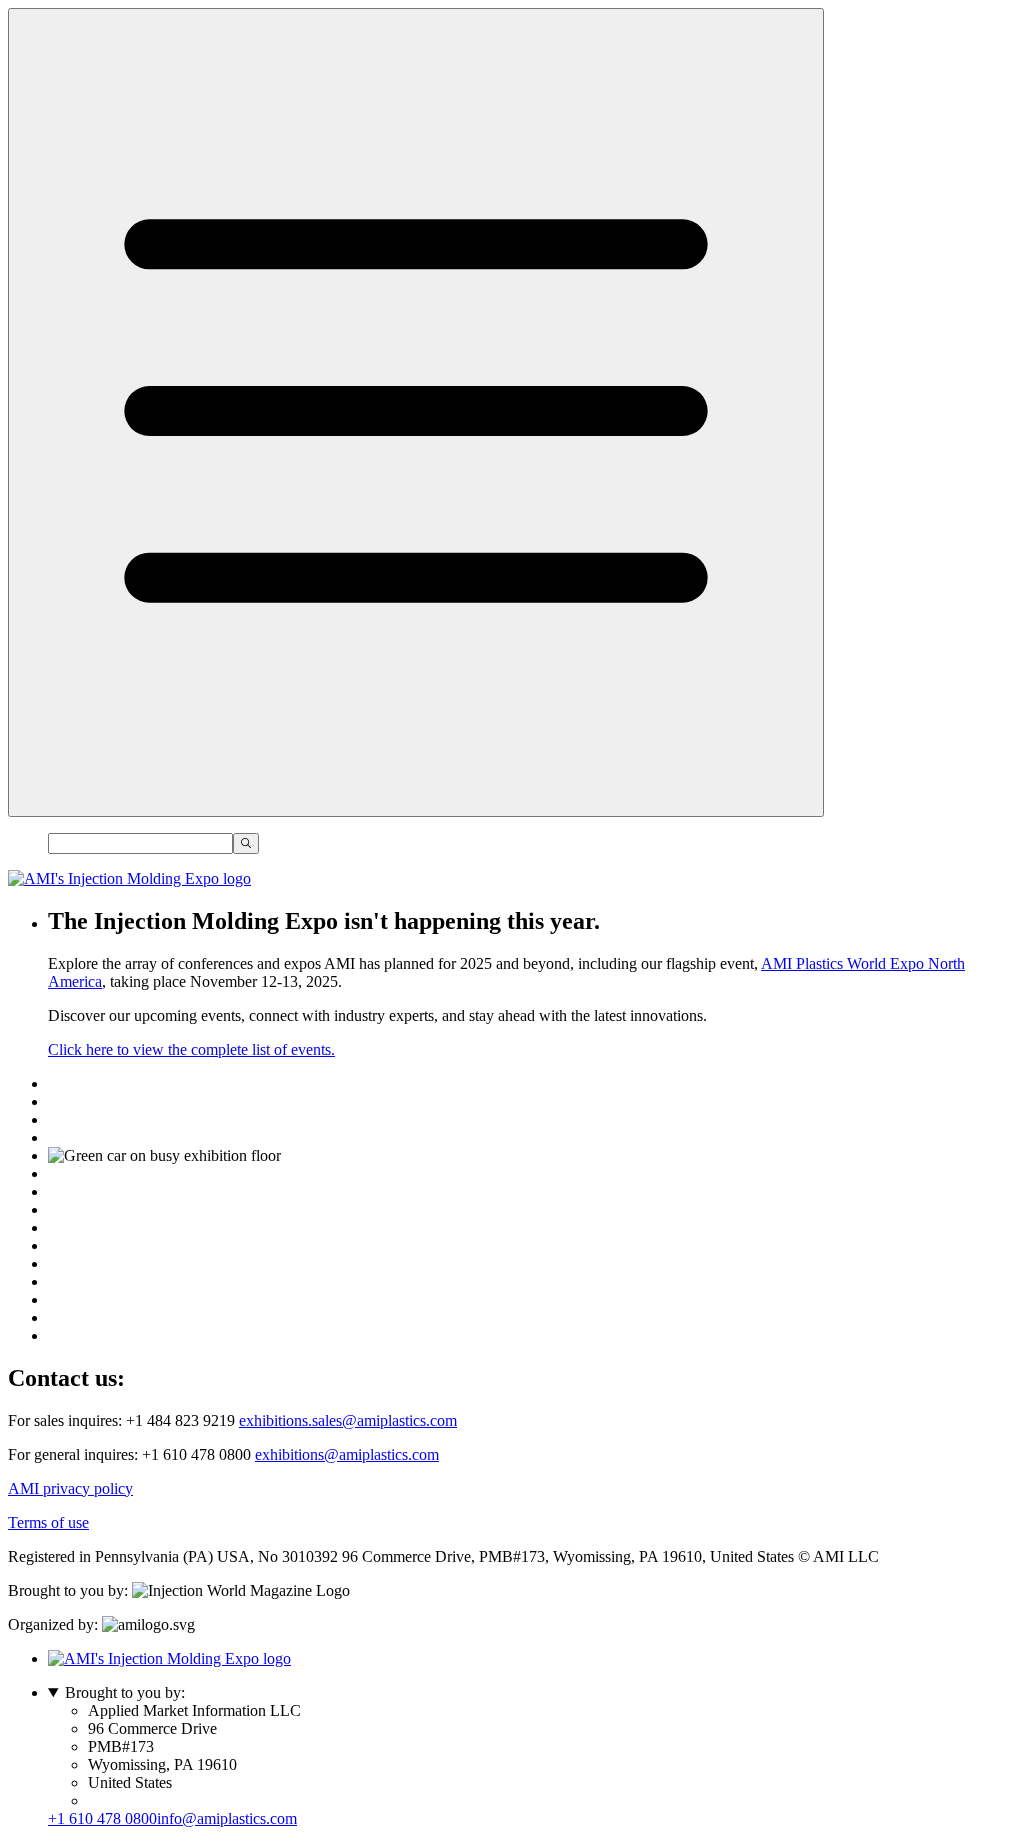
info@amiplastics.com (227, 1818)
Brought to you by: (125, 1692)
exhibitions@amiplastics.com (347, 1454)
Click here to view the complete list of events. (191, 1049)
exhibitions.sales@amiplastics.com (348, 1420)
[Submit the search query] (246, 843)
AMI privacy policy (70, 1488)
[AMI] (129, 878)
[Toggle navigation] (416, 412)
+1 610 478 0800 (102, 1818)
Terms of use (48, 1522)
